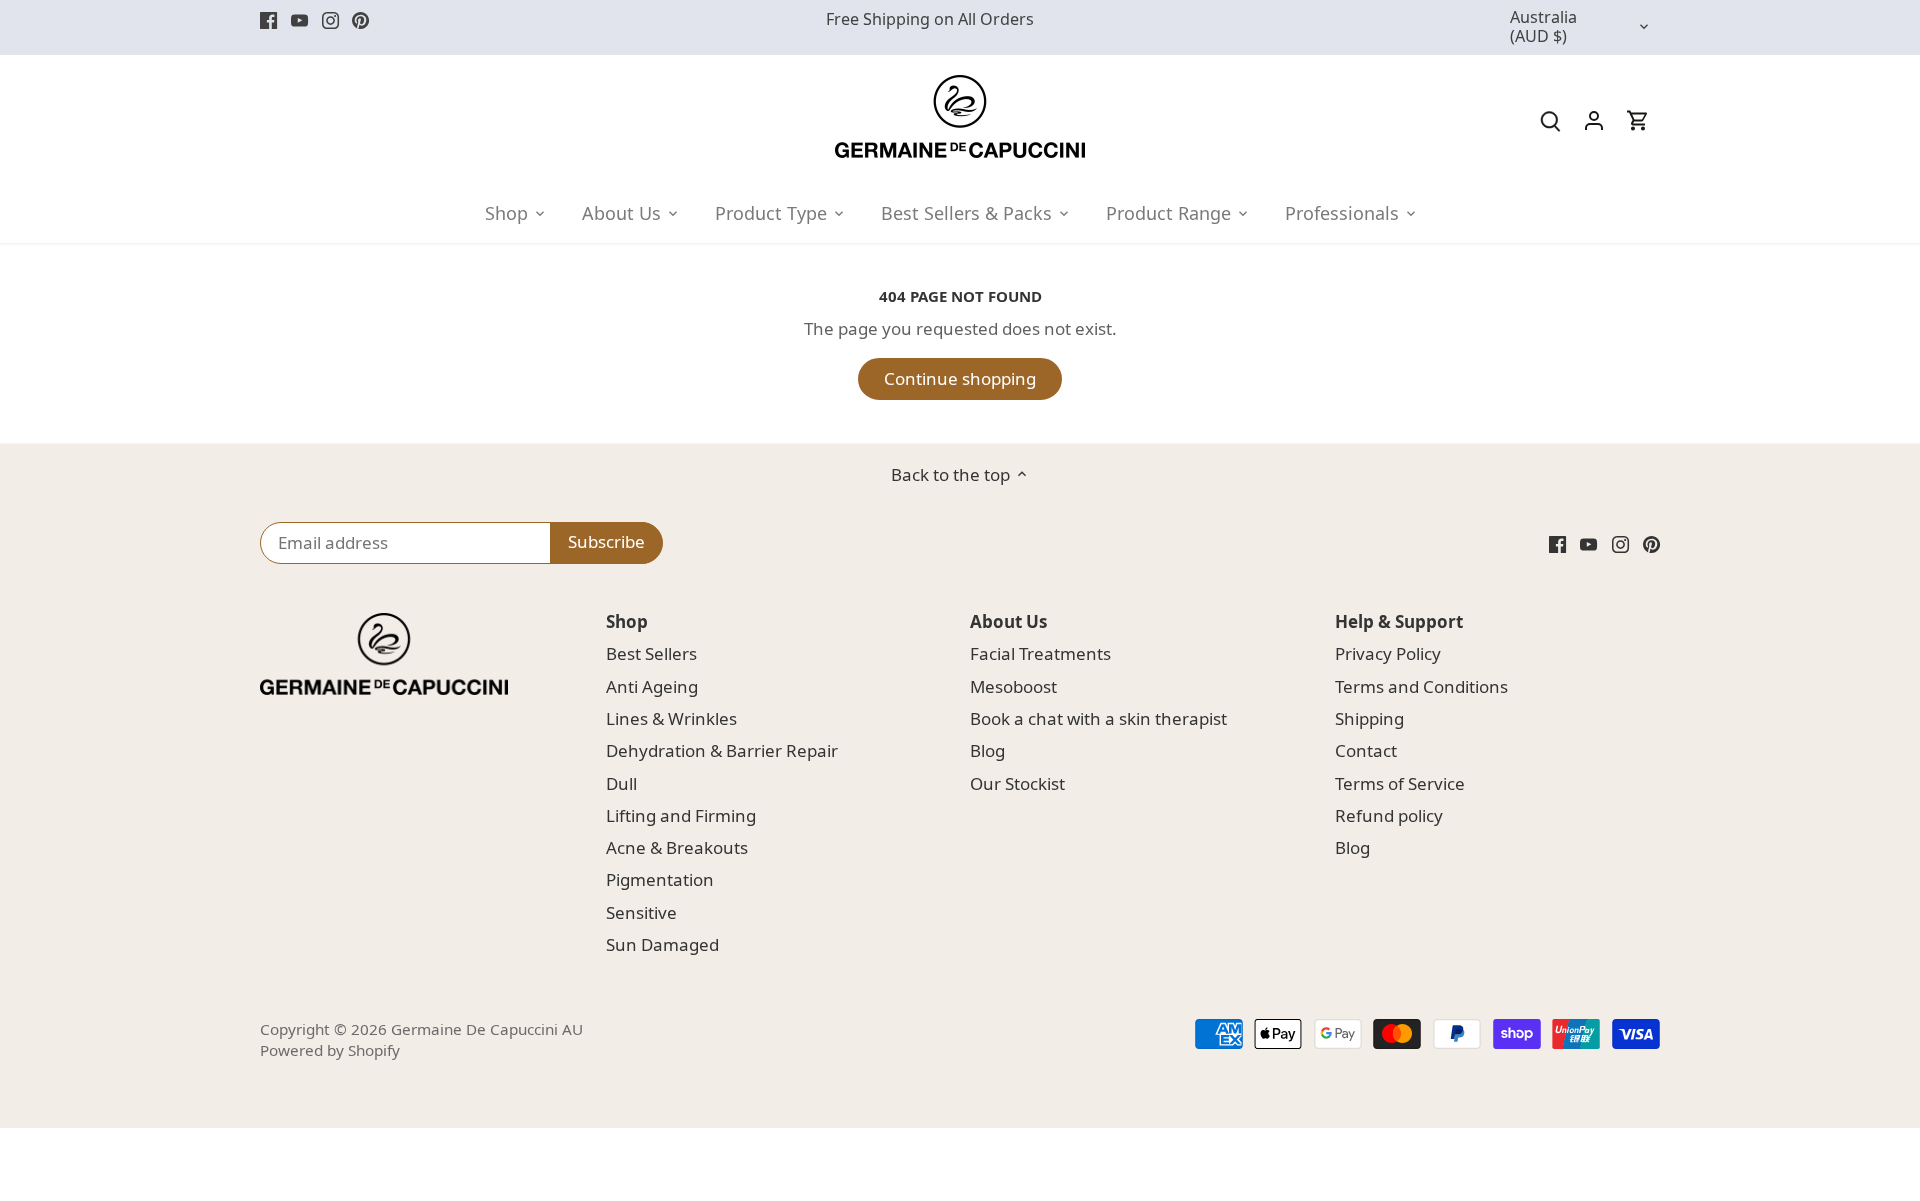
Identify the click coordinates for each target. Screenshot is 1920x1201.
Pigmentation (660, 879)
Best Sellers (651, 653)
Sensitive (641, 912)
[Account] (1594, 119)
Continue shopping (960, 378)
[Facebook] (268, 20)
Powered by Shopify (330, 1050)
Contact (1366, 750)
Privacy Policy (1388, 653)
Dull (621, 783)
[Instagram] (330, 20)
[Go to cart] (1638, 119)
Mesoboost (1013, 686)
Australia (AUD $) (1543, 27)
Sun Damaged (662, 944)
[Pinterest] (360, 20)
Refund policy (1389, 815)
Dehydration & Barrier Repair (722, 750)
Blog (987, 750)
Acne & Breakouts (677, 847)
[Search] (1550, 119)
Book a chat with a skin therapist (1098, 718)
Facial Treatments (1040, 653)
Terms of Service (1400, 783)
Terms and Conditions (1421, 686)
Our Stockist (1017, 783)
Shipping (1369, 718)
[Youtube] (299, 20)
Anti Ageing (652, 686)
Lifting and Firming (681, 815)
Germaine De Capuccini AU (487, 1029)
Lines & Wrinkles (671, 718)
